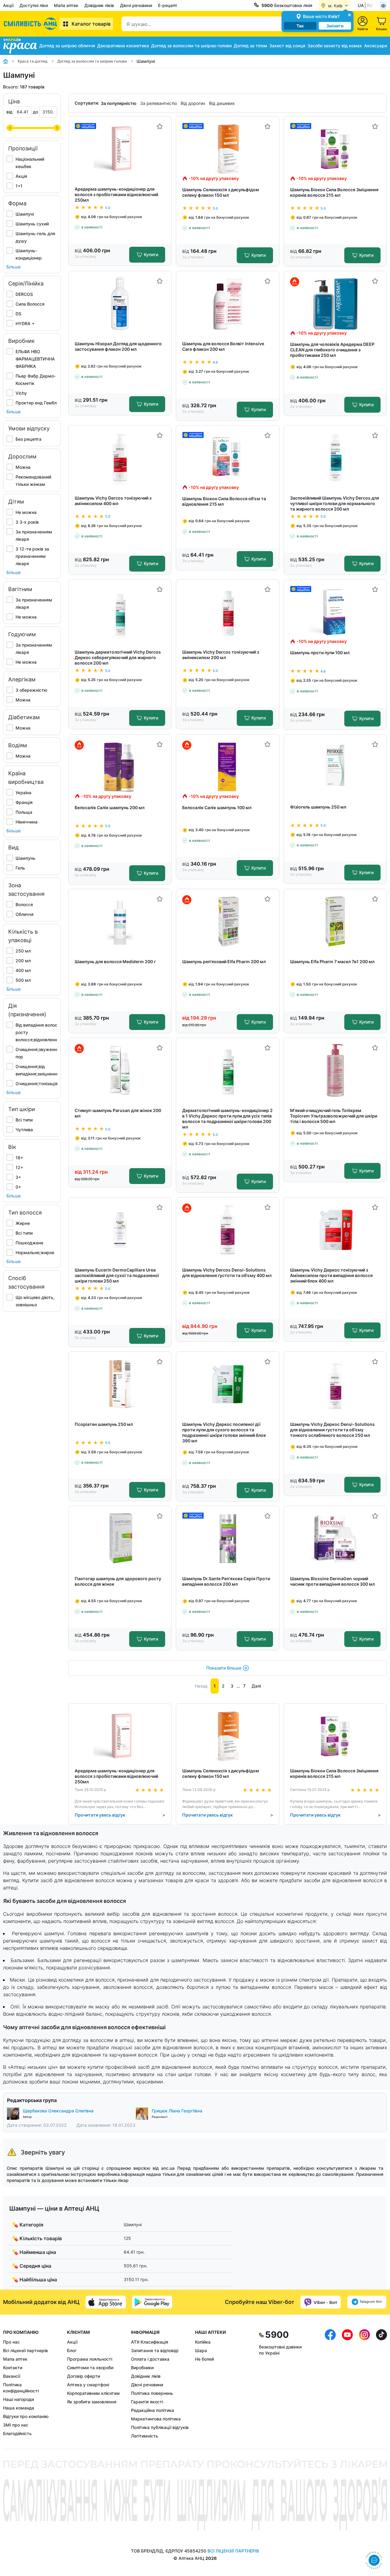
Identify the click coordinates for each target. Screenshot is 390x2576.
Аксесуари (376, 46)
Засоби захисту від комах (335, 46)
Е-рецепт (168, 5)
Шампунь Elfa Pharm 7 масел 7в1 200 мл (332, 962)
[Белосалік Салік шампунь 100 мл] (228, 767)
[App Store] (106, 2302)
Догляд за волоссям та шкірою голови (191, 46)
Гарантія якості (147, 2402)
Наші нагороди (18, 2399)
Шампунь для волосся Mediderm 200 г (115, 962)
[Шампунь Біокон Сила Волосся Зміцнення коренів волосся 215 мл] (335, 149)
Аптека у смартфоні (88, 2385)
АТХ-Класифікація (150, 2342)
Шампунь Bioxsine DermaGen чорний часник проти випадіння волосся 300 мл (332, 1581)
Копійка (203, 2342)
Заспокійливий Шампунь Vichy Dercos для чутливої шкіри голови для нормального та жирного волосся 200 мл (335, 503)
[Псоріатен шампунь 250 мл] (120, 1384)
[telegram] (367, 2302)
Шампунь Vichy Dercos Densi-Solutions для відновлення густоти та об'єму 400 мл (227, 1273)
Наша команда (19, 2408)
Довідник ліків (99, 5)
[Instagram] (364, 2384)
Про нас (11, 2342)
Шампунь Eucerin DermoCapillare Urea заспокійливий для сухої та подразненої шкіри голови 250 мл (117, 1275)
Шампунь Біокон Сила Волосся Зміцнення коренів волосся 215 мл (334, 192)
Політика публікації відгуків (160, 2427)
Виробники (142, 2368)
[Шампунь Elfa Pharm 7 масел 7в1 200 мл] (335, 922)
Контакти (13, 2368)
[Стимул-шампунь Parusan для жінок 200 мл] (120, 1070)
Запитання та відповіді (155, 2350)
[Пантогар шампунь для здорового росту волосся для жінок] (120, 1539)
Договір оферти (83, 2376)
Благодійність (17, 2433)
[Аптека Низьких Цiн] (31, 24)
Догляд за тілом (250, 46)
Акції (8, 5)
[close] (349, 14)
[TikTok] (381, 2384)
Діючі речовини (136, 5)
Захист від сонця (287, 46)
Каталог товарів (91, 24)
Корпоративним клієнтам (93, 2393)
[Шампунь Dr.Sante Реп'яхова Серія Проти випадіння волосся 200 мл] (228, 1539)
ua (361, 5)
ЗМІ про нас (16, 2425)
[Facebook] (330, 2384)
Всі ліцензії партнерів (25, 2350)
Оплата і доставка (150, 2359)
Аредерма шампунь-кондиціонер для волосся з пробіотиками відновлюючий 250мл (116, 194)
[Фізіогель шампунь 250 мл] (335, 767)
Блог (72, 2350)
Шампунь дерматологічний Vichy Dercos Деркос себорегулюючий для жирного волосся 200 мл (118, 657)
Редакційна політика (152, 2410)
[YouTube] (347, 2384)
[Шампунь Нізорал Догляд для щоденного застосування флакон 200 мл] (120, 304)
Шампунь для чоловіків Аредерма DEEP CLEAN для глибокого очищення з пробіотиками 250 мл (332, 350)
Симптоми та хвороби (90, 2368)
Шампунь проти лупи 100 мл (320, 653)
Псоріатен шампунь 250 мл (104, 1424)
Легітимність (145, 2436)
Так (300, 26)
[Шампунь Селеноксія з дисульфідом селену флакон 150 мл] (228, 149)
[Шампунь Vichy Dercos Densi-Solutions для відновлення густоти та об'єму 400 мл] (228, 1230)
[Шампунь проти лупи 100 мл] (335, 612)
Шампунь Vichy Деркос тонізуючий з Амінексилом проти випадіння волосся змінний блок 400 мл (331, 1275)
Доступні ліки (34, 5)
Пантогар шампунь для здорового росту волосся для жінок (118, 1581)
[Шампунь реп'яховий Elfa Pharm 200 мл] (228, 922)
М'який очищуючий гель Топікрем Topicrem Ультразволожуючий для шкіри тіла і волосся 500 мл (334, 1116)
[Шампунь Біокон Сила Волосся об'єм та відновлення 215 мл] (228, 458)
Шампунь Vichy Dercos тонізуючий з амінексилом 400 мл (113, 501)
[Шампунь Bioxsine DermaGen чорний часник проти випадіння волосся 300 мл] (335, 1539)
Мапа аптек (66, 5)
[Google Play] (152, 2302)
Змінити (335, 26)
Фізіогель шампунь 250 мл (318, 807)
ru (369, 5)
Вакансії (12, 2376)
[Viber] (321, 2302)
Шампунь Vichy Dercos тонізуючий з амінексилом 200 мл (221, 655)
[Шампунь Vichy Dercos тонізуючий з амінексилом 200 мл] (228, 612)
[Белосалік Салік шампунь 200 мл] (120, 767)
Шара (201, 2350)
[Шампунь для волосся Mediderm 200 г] (120, 922)
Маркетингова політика (156, 2419)
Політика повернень (152, 2393)
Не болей (204, 2359)
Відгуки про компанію (26, 2416)
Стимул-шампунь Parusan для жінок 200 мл (118, 1113)
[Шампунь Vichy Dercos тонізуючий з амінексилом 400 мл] (120, 458)
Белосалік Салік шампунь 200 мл (110, 807)
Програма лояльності (90, 2359)
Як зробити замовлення (92, 2402)
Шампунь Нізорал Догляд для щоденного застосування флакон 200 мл (118, 346)
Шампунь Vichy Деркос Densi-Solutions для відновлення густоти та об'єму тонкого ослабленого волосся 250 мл (332, 1430)
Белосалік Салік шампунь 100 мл (217, 807)
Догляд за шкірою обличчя (67, 46)
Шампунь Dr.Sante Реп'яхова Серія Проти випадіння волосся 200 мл (226, 1581)
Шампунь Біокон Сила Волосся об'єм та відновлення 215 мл (224, 501)
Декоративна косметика (123, 46)
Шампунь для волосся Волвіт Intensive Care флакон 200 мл (223, 346)
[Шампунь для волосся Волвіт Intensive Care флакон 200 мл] (228, 304)
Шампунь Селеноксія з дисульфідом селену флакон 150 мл (221, 192)
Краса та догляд (33, 61)
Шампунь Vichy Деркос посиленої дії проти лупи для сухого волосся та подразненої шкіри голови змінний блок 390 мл (224, 1432)
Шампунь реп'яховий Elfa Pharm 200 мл (224, 962)
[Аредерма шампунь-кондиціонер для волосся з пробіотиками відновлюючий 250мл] (120, 149)
